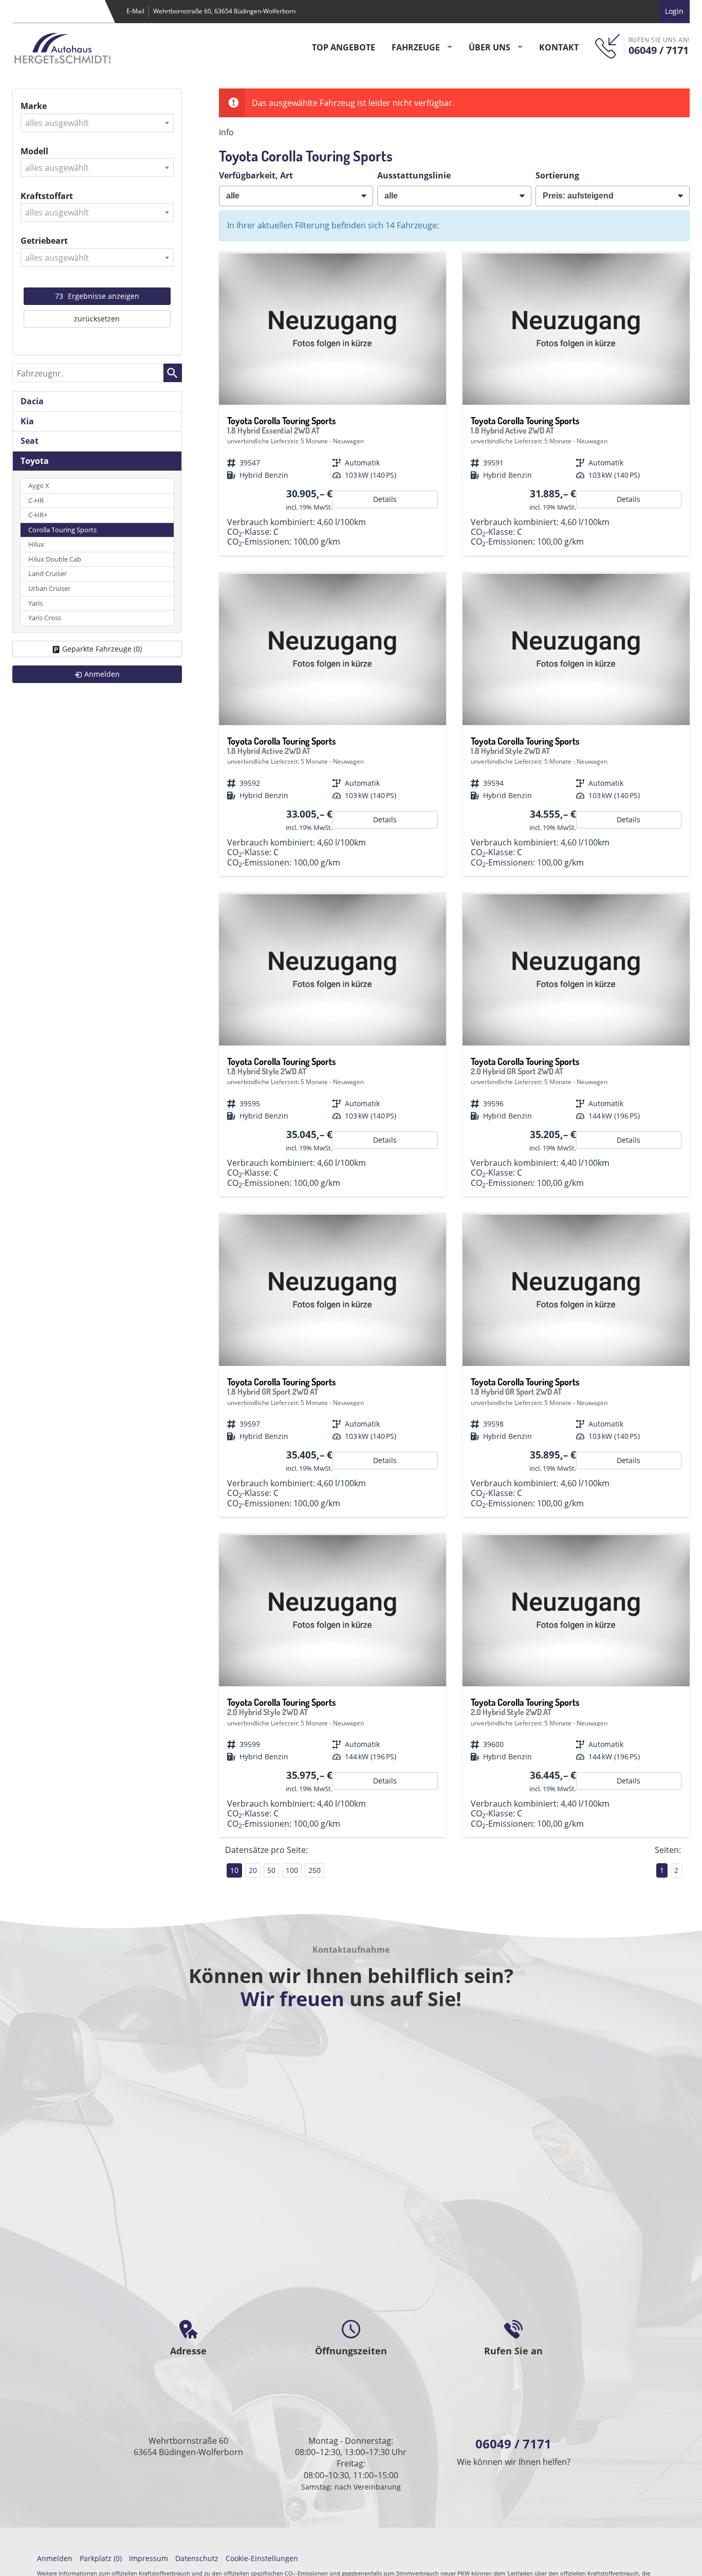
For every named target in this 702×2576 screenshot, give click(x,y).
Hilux (36, 544)
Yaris (35, 604)
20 (253, 1870)
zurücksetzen (97, 319)
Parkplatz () (101, 2558)
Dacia (32, 401)
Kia (27, 421)
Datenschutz (197, 2558)
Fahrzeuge (416, 47)
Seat (30, 441)
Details (385, 499)
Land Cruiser (48, 574)
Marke (34, 106)
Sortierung (557, 175)
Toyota (35, 461)
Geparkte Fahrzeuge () (102, 649)
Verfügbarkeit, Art (256, 175)
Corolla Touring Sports (62, 530)
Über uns (489, 47)
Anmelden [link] (102, 674)
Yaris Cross (45, 618)
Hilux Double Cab (55, 559)
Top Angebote (344, 47)
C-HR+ (38, 515)
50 (271, 1870)
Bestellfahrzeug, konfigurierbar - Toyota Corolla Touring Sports (332, 404)
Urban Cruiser (49, 589)
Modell (34, 151)
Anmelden (55, 2558)
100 (292, 1870)
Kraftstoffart (47, 196)
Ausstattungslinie (414, 175)
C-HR (36, 501)
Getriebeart (44, 241)
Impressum (149, 2558)
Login (674, 11)
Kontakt (559, 47)
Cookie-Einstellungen (262, 2558)
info (226, 132)
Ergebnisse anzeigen (97, 296)
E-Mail (135, 11)
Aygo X (39, 486)
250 (315, 1870)
